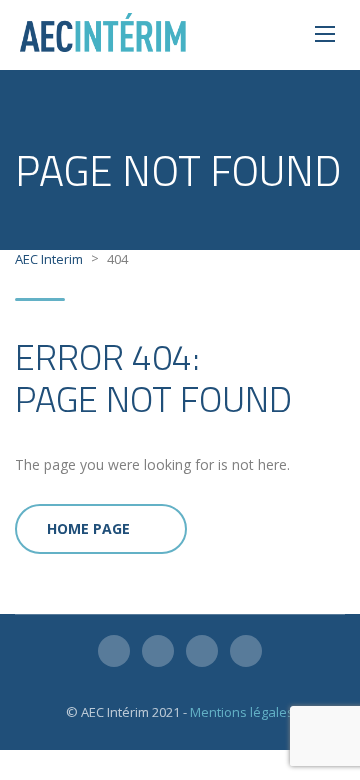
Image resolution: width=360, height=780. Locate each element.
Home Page (88, 528)
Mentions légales (242, 712)
